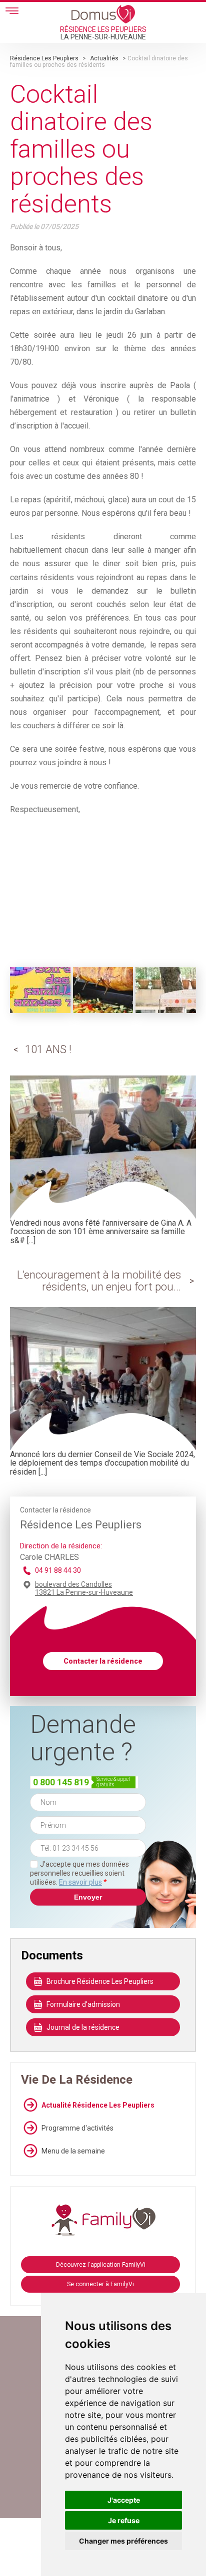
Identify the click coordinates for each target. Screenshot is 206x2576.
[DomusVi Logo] (103, 14)
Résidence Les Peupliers (44, 58)
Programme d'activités (77, 2128)
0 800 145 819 (61, 1782)
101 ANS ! (48, 1049)
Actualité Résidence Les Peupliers (98, 2105)
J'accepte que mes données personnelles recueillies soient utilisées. (79, 1873)
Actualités (104, 58)
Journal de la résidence (83, 2027)
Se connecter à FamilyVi (100, 2284)
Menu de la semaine (73, 2151)
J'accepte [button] (124, 2500)
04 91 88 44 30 (58, 1570)
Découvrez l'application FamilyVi (101, 2265)
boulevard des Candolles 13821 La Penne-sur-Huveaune (84, 1588)
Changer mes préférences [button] (123, 2541)
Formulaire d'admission (83, 2004)
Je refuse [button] (124, 2520)
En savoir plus (80, 1882)
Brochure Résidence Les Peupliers (100, 1981)
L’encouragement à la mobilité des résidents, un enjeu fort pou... (99, 1281)
